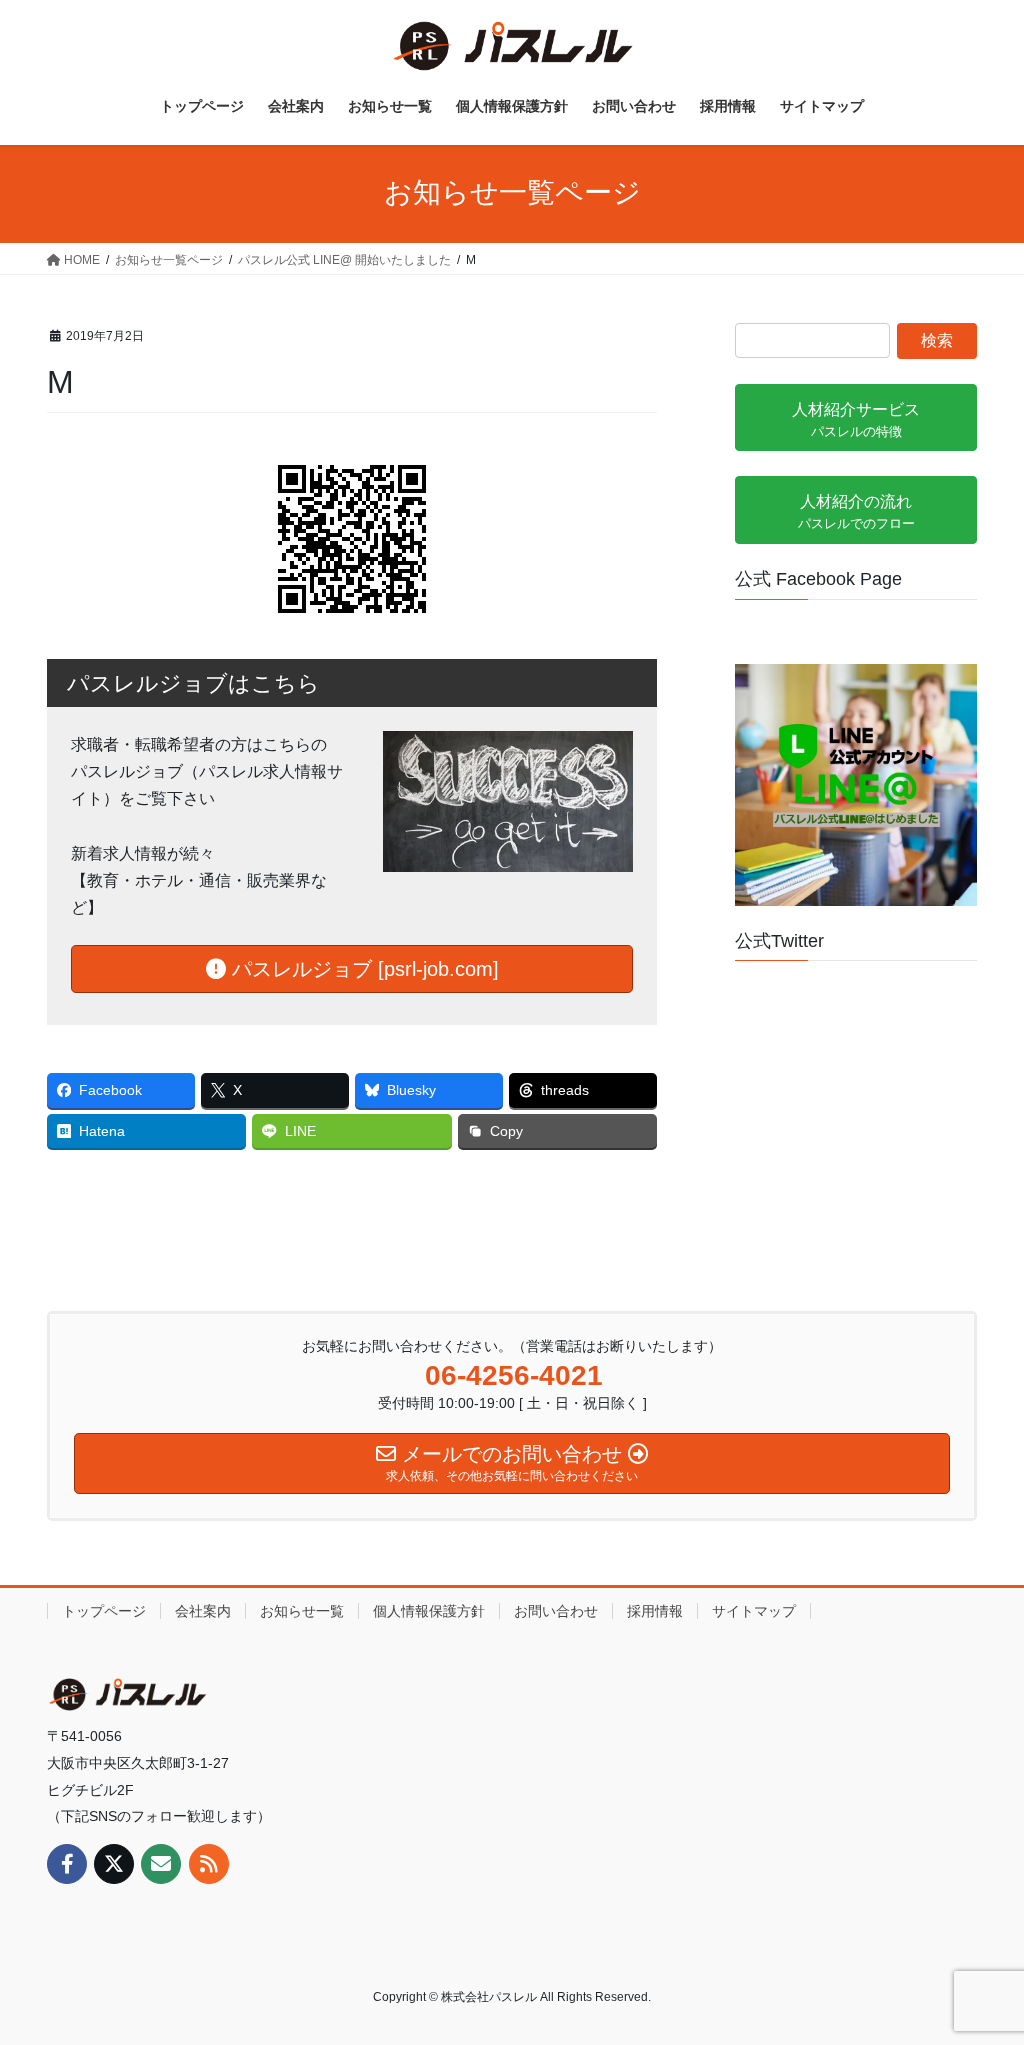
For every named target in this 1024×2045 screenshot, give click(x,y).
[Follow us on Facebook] (67, 1864)
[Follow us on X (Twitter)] (114, 1864)
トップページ (104, 1611)
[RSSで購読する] (209, 1864)
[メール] (161, 1864)
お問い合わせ (556, 1611)
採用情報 (655, 1611)
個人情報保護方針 (429, 1611)
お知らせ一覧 (302, 1611)
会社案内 (203, 1611)
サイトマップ (754, 1611)
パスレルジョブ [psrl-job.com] (362, 969)
